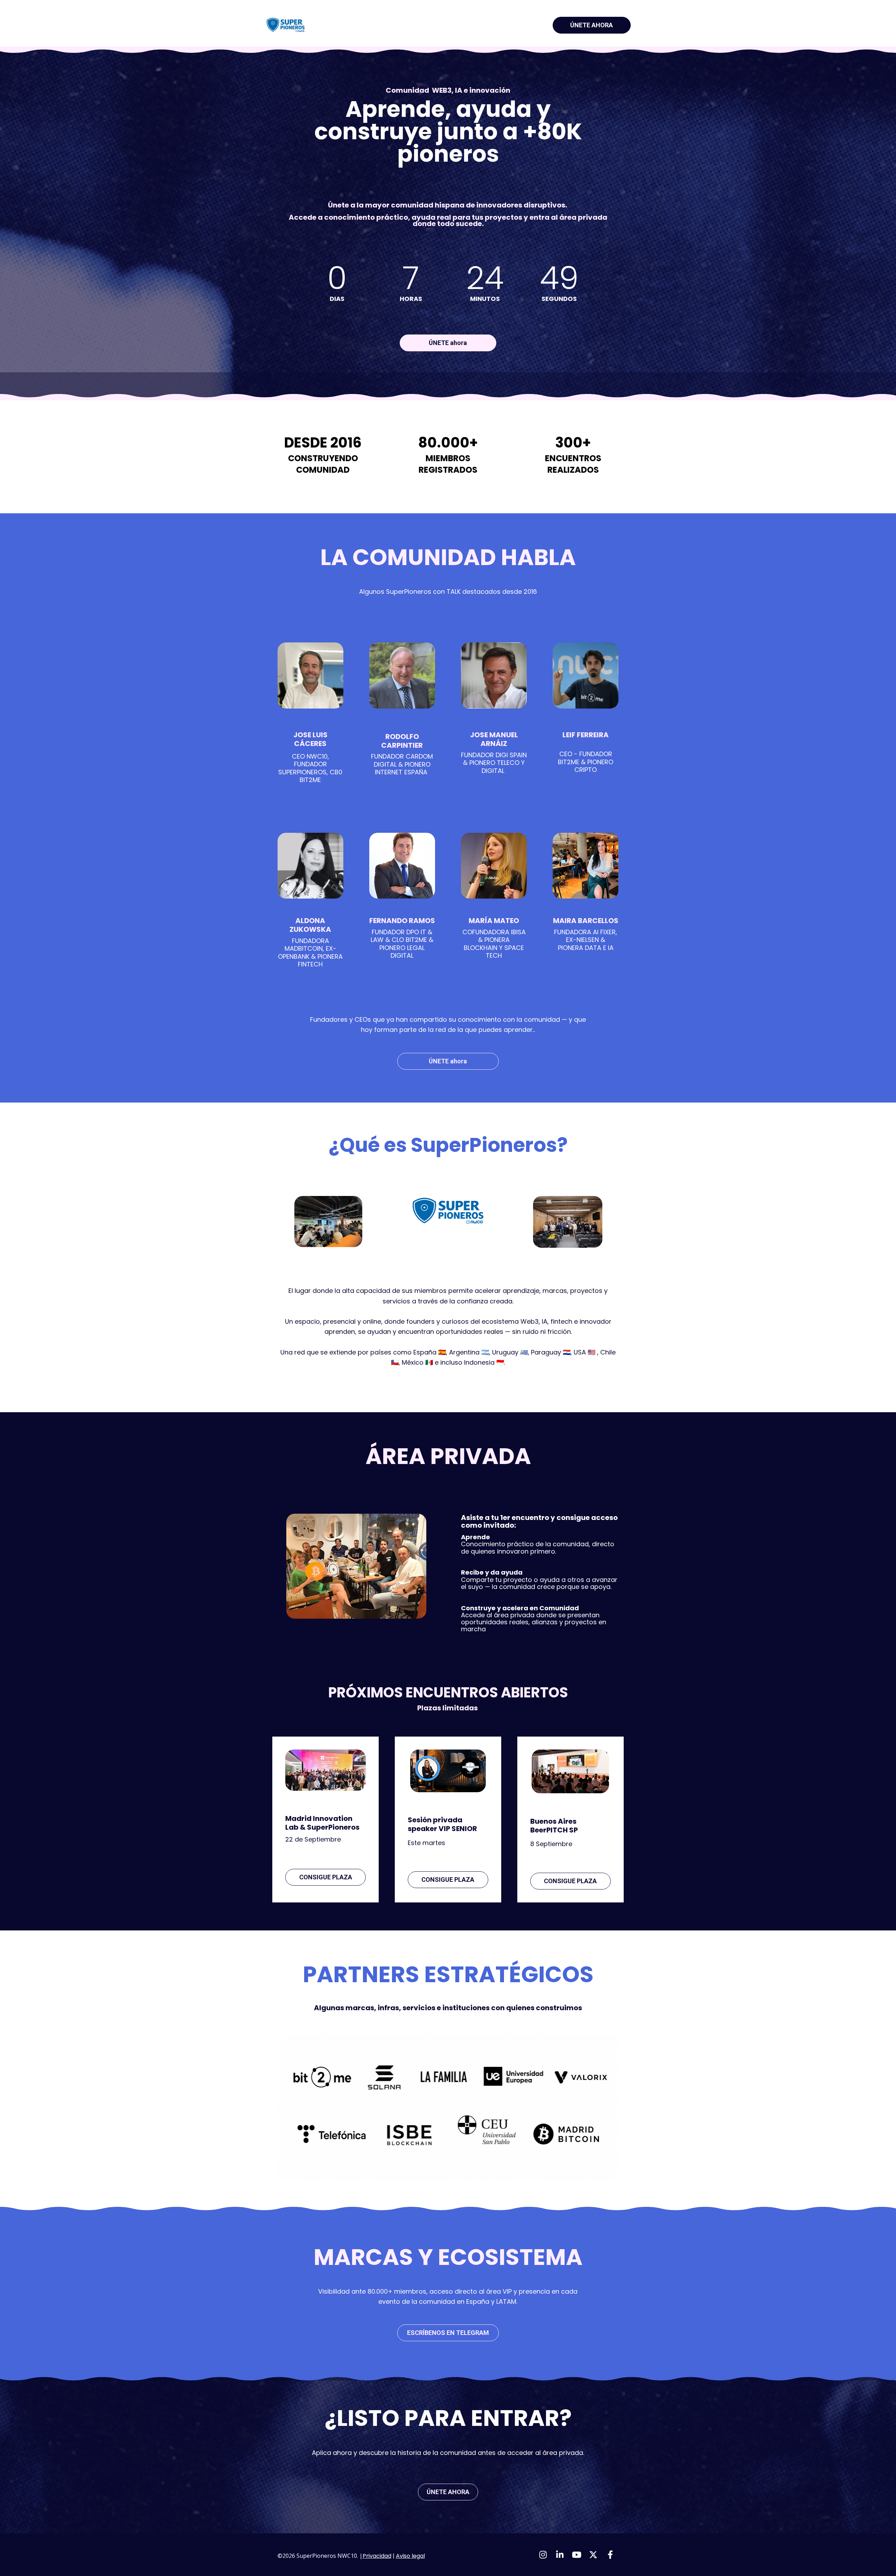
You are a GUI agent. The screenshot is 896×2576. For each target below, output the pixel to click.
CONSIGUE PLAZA (326, 1877)
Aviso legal (410, 2556)
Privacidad (377, 2556)
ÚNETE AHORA (591, 25)
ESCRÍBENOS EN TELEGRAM (448, 2333)
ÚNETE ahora (448, 343)
